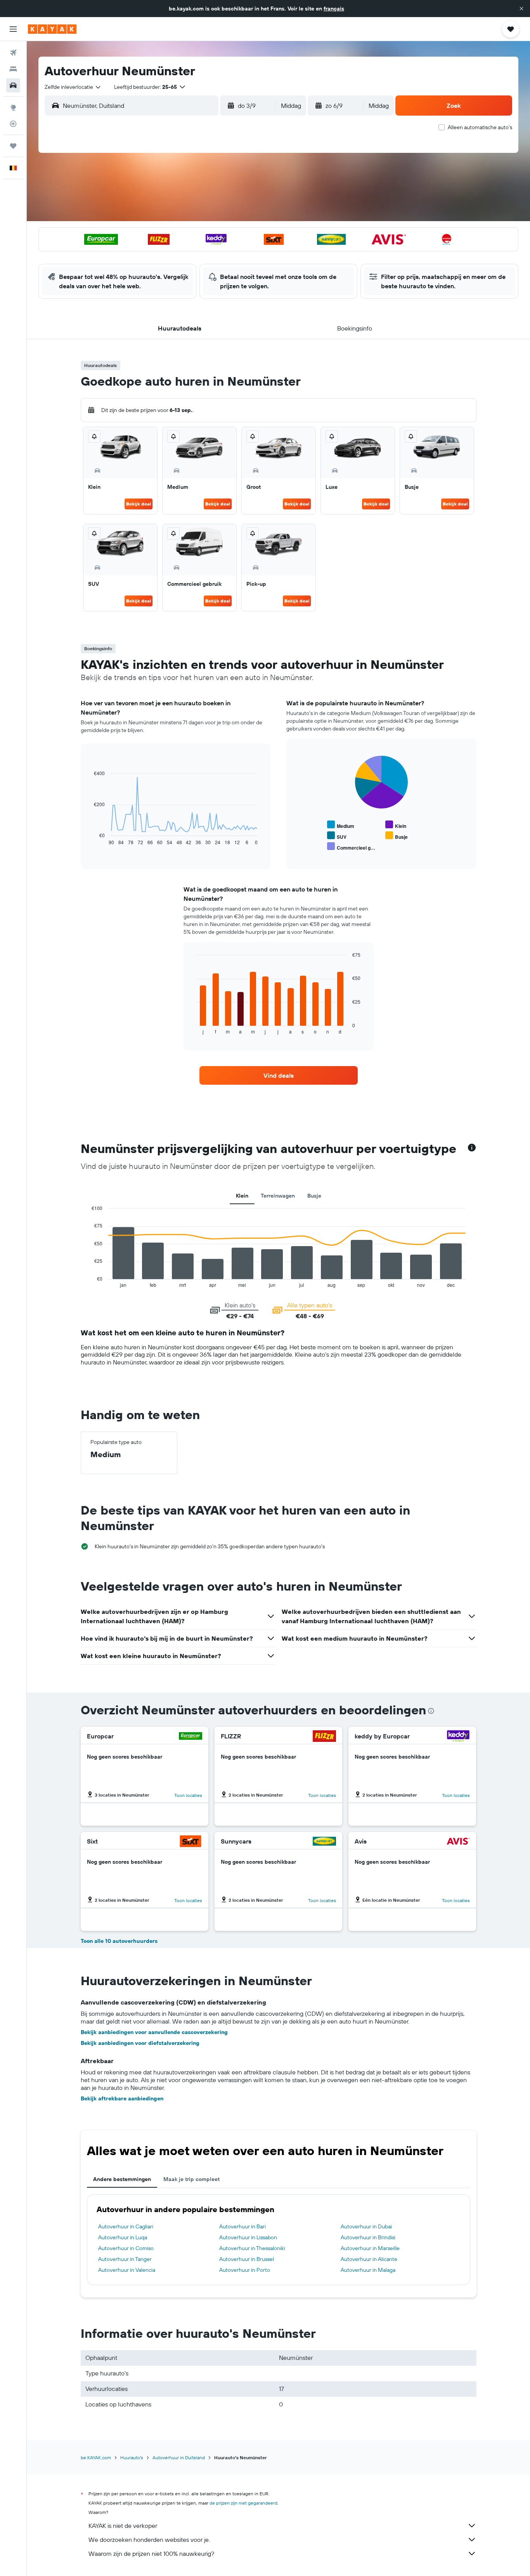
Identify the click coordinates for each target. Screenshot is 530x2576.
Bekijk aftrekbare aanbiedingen (122, 2098)
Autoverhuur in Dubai (366, 2226)
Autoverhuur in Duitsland (179, 2457)
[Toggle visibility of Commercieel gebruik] (351, 847)
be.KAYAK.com (96, 2457)
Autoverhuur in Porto (245, 2270)
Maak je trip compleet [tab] (191, 2179)
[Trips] (13, 146)
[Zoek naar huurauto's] (13, 85)
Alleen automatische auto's (480, 127)
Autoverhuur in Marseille (370, 2248)
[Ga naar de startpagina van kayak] (52, 29)
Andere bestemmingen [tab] (122, 2179)
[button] (521, 9)
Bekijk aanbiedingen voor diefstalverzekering (140, 2043)
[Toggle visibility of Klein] (396, 825)
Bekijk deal (139, 504)
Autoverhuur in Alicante (369, 2259)
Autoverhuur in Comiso (126, 2248)
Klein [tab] (242, 1196)
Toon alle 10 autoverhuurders (119, 1941)
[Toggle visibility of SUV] (337, 836)
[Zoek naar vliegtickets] (13, 53)
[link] (279, 1075)
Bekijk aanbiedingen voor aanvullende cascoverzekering (154, 2032)
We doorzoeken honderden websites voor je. (149, 2540)
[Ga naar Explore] (13, 107)
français (334, 9)
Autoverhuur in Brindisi (368, 2237)
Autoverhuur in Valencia (127, 2270)
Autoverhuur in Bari (242, 2226)
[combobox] (73, 87)
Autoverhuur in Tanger (125, 2259)
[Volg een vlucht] (13, 124)
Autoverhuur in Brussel (247, 2259)
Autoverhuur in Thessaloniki (252, 2248)
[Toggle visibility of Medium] (341, 825)
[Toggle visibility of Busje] (397, 836)
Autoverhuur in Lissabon (248, 2237)
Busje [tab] (314, 1196)
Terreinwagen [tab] (278, 1196)
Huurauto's (132, 2457)
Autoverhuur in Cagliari (126, 2226)
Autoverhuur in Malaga (368, 2270)
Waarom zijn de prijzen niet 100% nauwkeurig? (151, 2553)
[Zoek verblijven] (13, 69)
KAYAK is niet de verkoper (123, 2526)
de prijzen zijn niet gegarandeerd (243, 2503)
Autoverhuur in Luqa (123, 2237)
